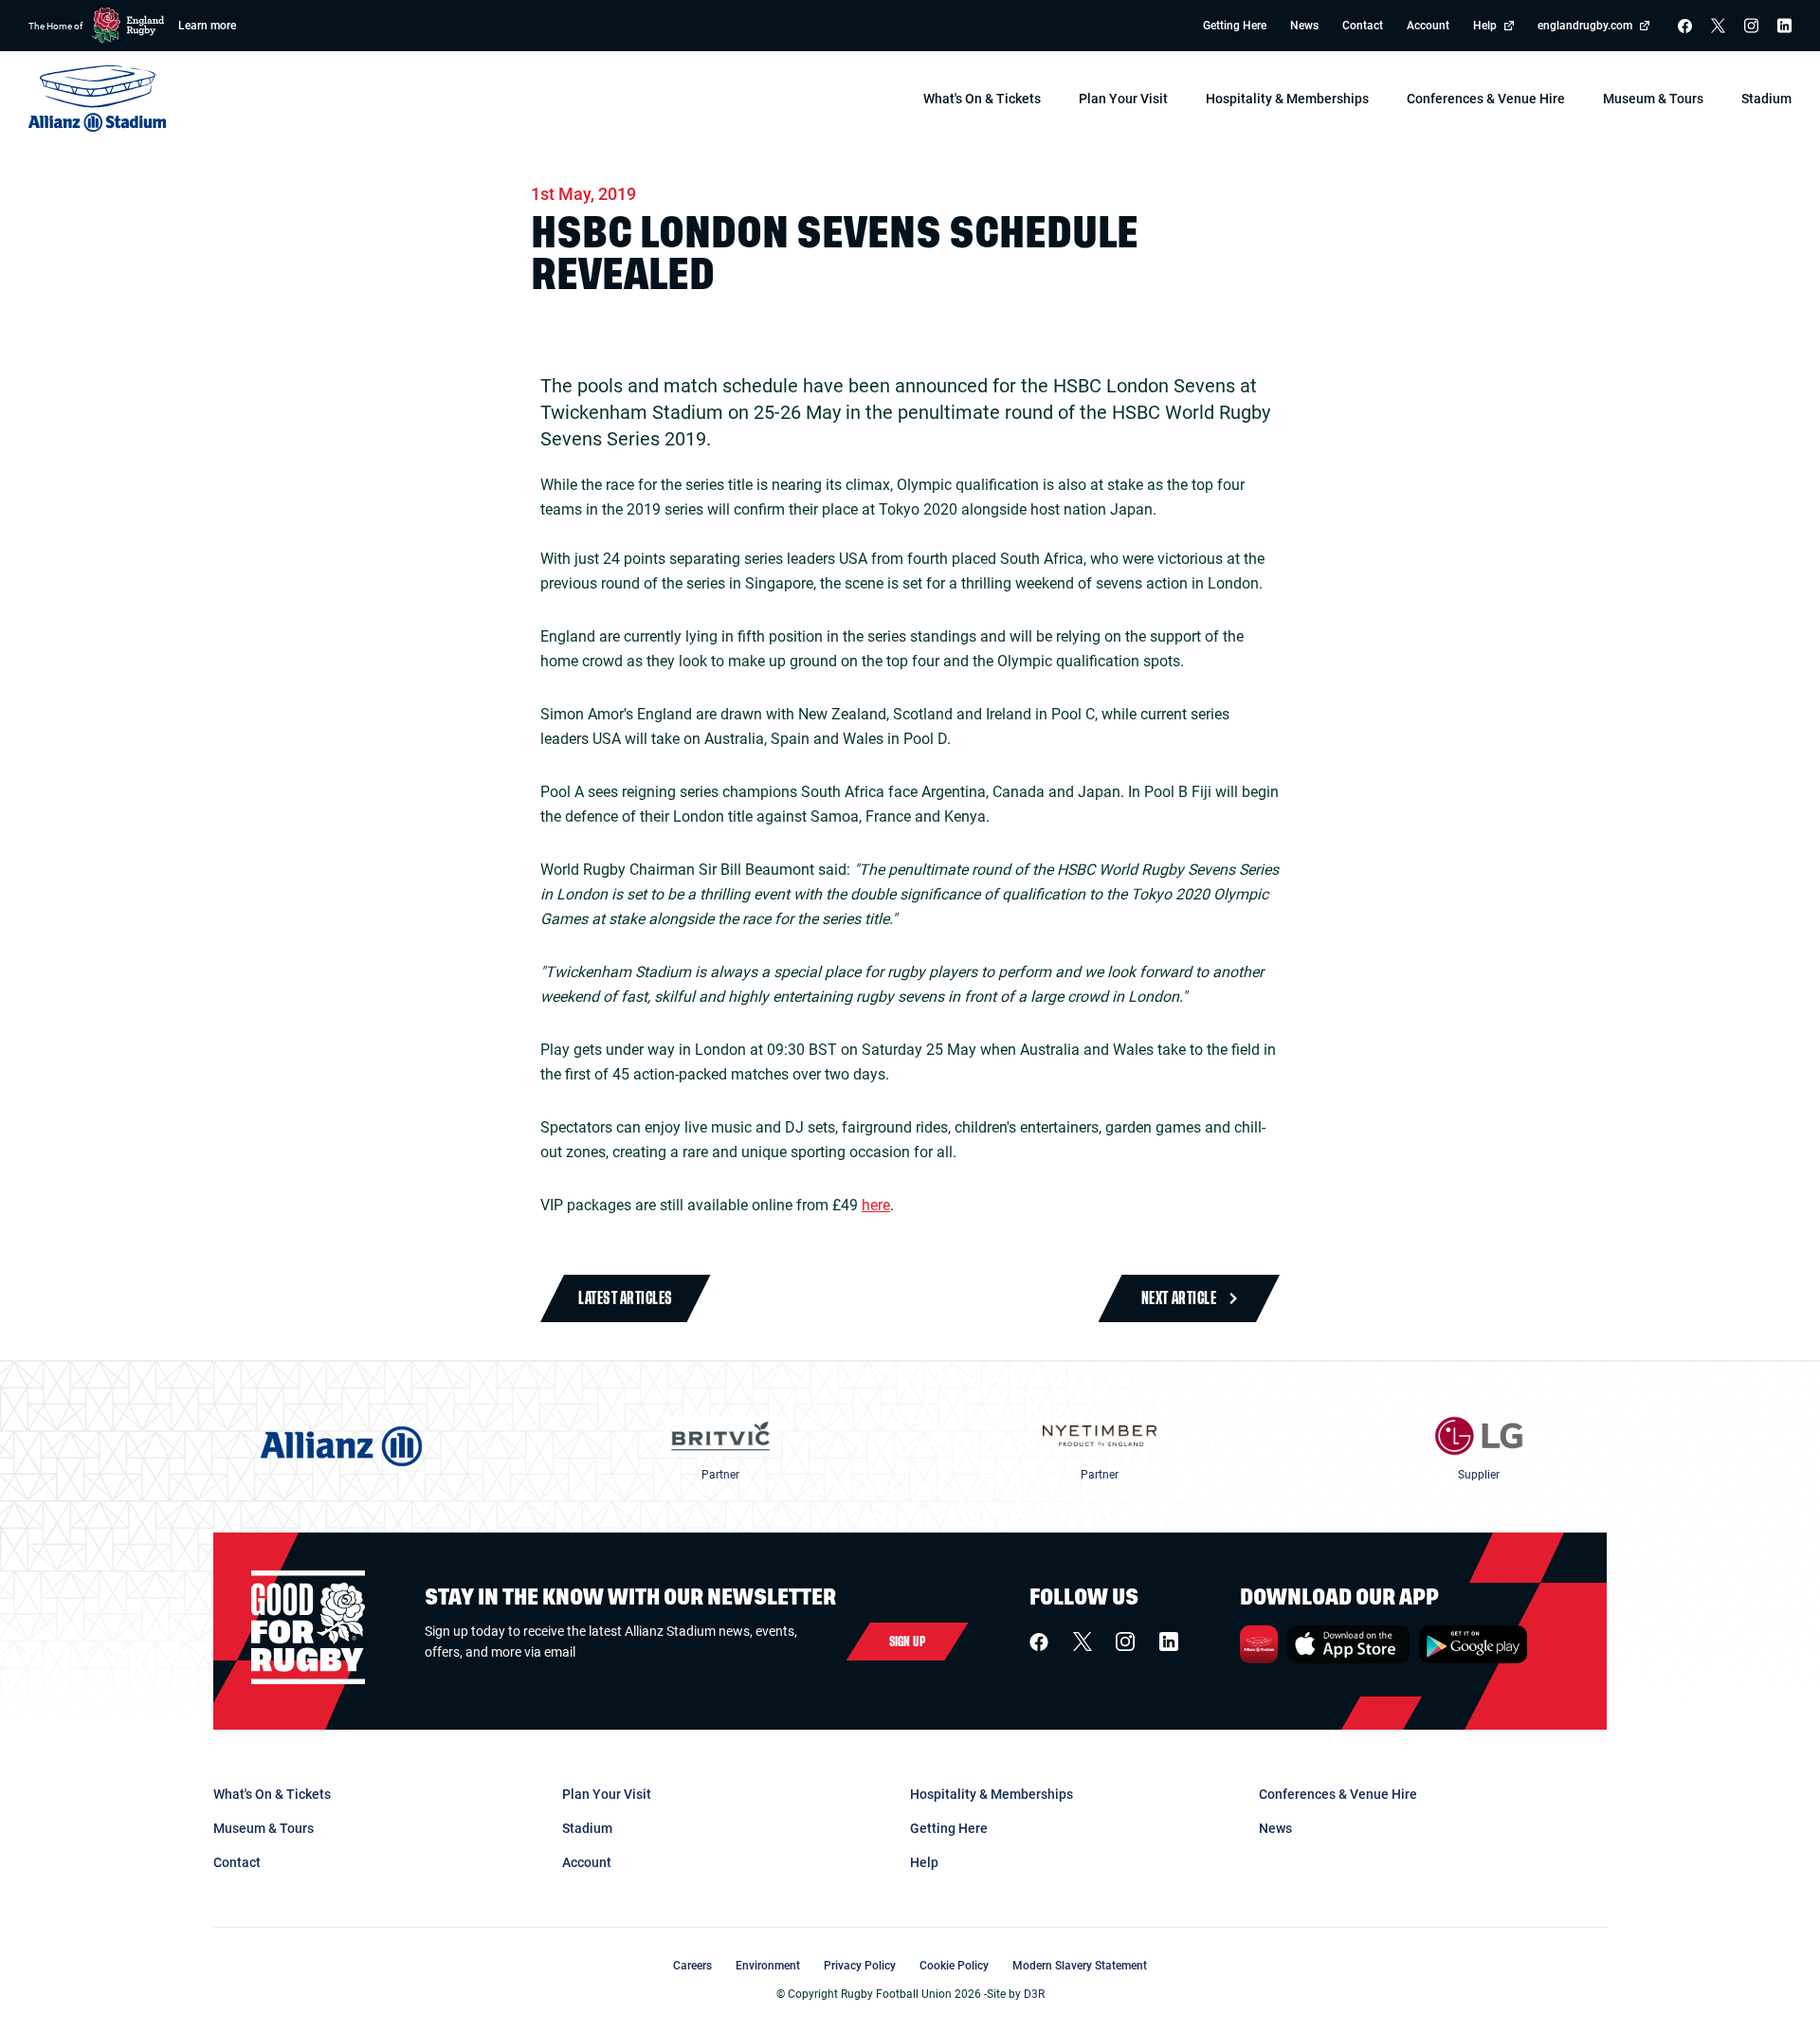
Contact (1363, 26)
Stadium (587, 1828)
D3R (1034, 1994)
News (1304, 26)
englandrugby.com (1585, 26)
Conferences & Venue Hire (1338, 1794)
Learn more (207, 26)
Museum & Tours (264, 1828)
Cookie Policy (954, 1966)
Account (1428, 26)
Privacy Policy (860, 1966)
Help (1485, 26)
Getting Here (1235, 26)
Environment (768, 1966)
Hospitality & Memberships (992, 1794)
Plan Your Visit (607, 1794)
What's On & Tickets (272, 1794)
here (876, 1205)
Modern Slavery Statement (1080, 1966)
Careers (692, 1966)
